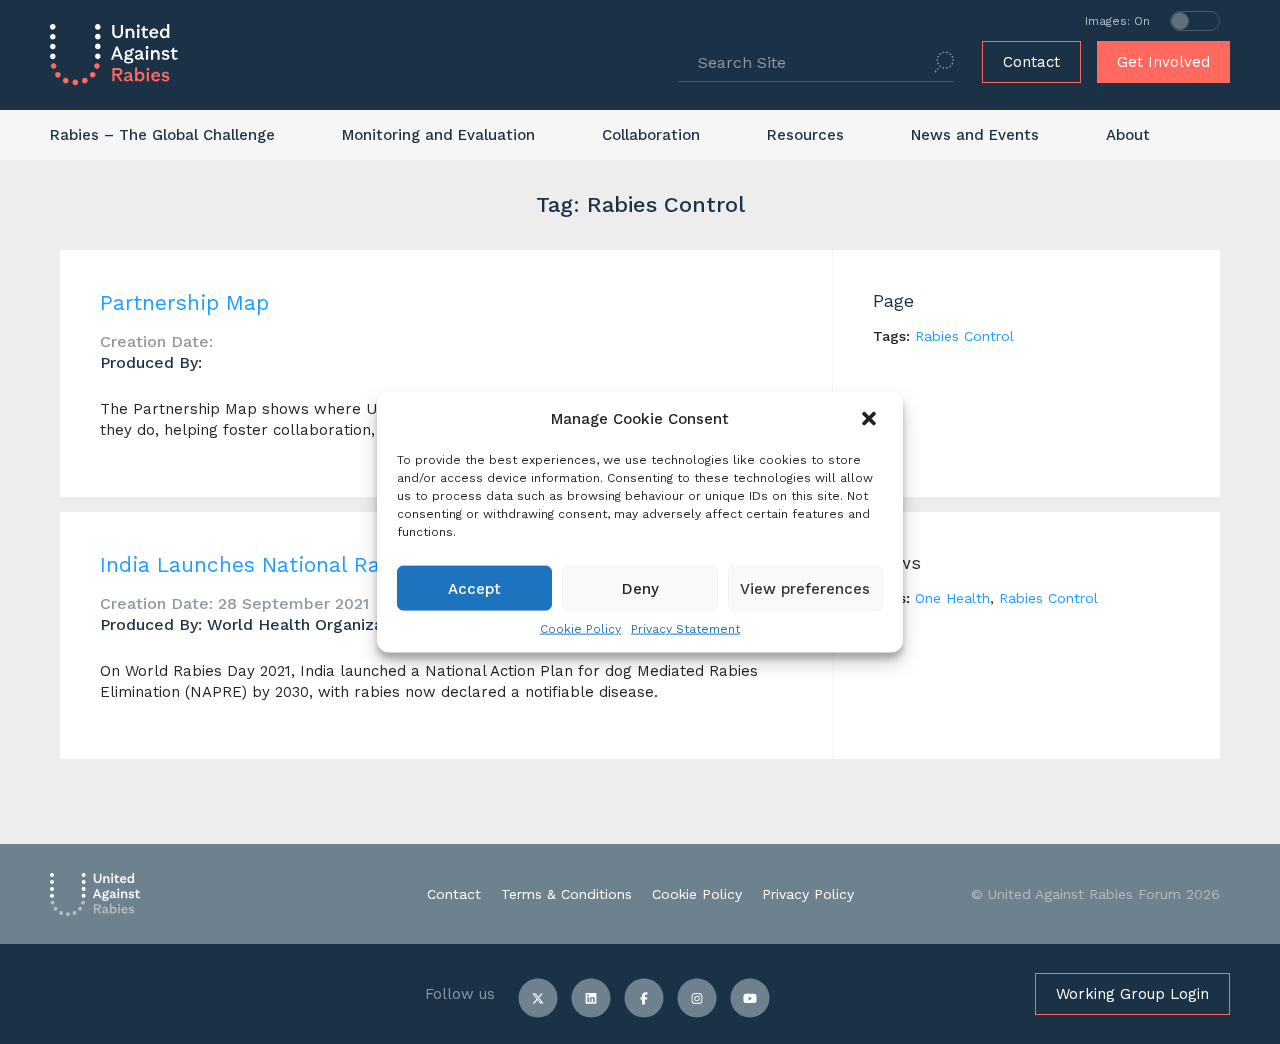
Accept (474, 588)
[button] (871, 419)
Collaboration (651, 135)
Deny (640, 588)
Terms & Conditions (566, 894)
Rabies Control (964, 336)
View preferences (805, 588)
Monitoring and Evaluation (438, 135)
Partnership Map (184, 302)
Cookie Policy (580, 629)
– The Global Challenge (162, 135)
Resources (805, 135)
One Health (952, 598)
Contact (1031, 62)
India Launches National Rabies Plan (287, 564)
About (1128, 135)
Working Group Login (1132, 994)
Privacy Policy (808, 894)
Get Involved (1163, 62)
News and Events (975, 135)
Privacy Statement (685, 629)
